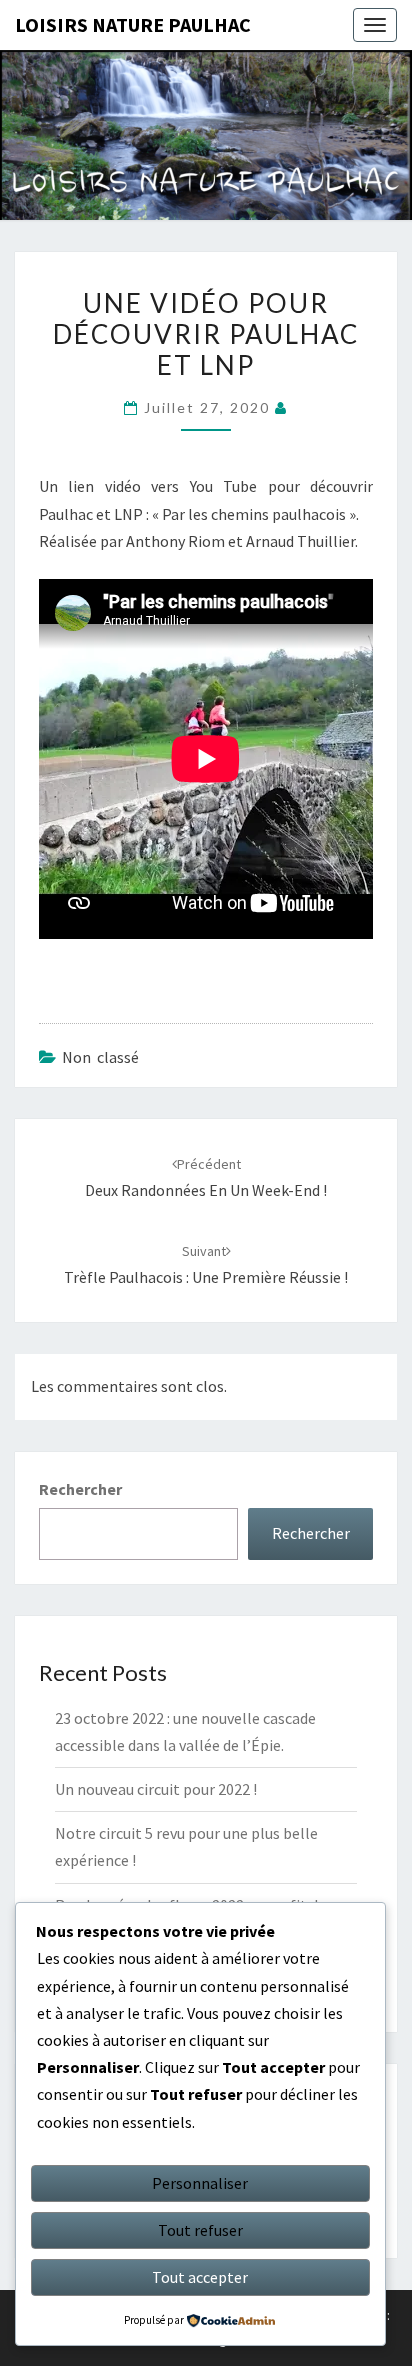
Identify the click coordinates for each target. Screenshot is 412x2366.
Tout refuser (200, 2230)
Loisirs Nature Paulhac (133, 24)
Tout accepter (200, 2277)
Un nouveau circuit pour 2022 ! (156, 1789)
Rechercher (80, 1489)
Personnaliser (200, 2183)
